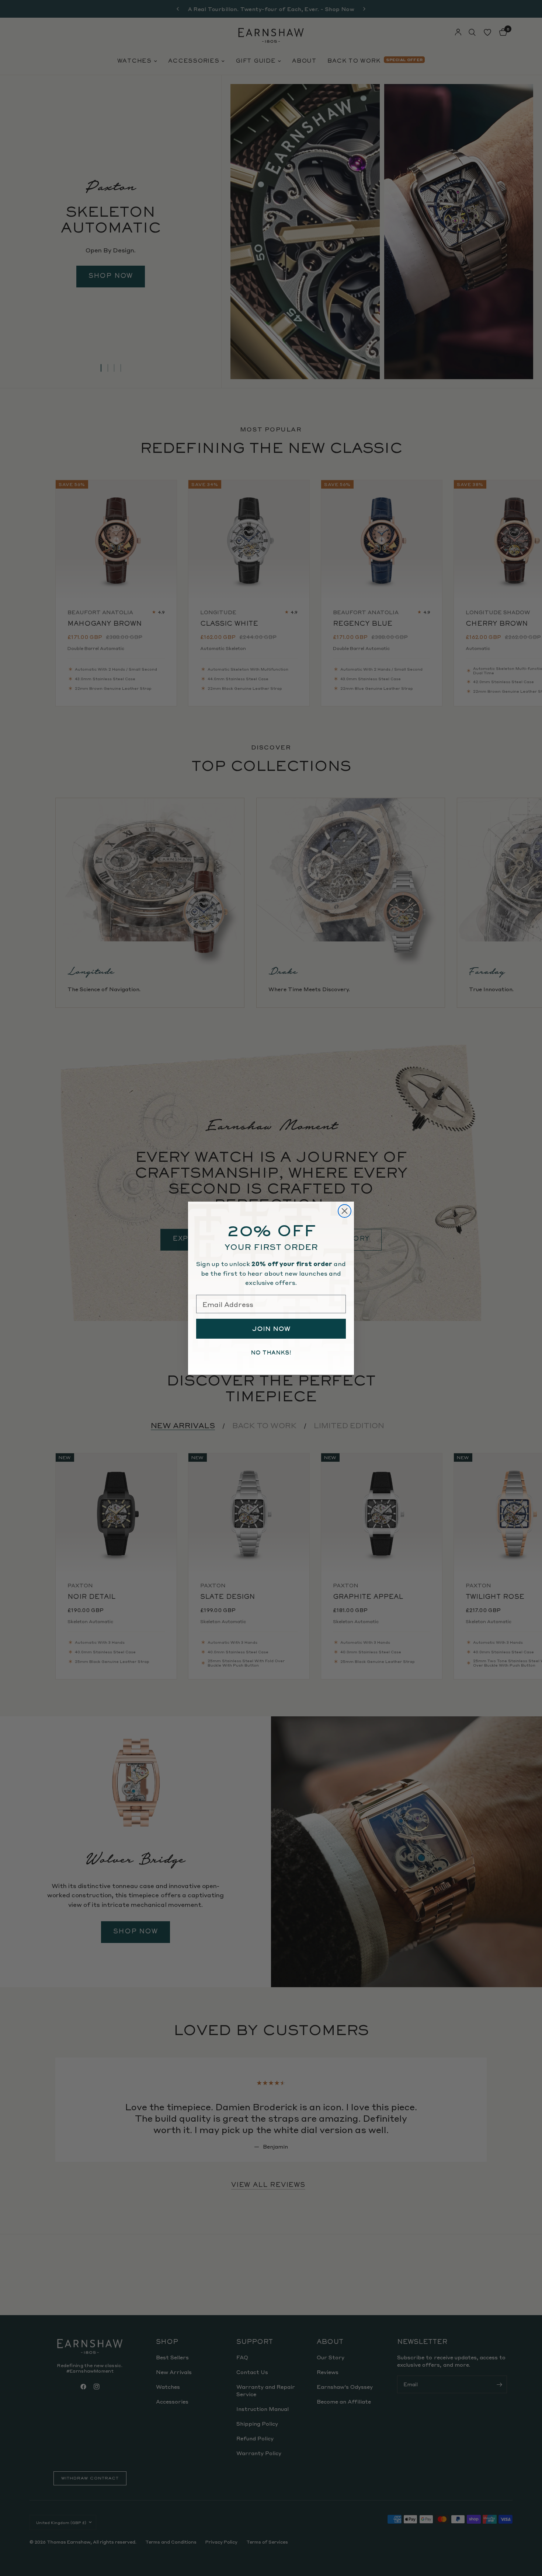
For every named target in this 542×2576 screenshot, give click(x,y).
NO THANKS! (271, 1353)
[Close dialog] (345, 1211)
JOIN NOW (271, 1329)
